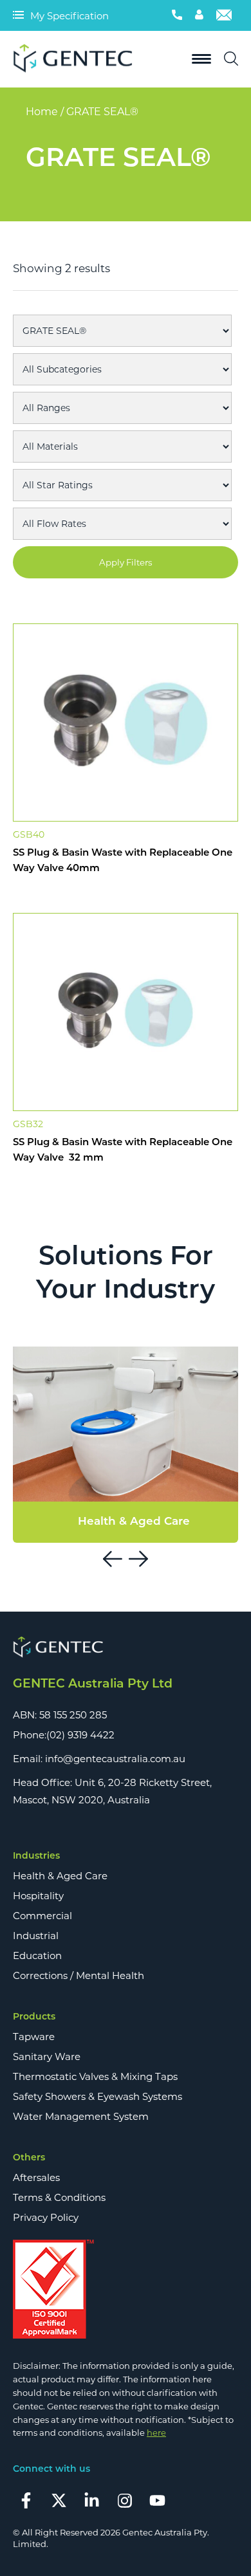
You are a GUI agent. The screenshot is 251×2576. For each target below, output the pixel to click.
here (156, 2433)
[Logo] (77, 59)
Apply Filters (126, 562)
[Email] (224, 15)
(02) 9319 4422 (80, 1735)
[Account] (199, 15)
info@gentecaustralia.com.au (115, 1759)
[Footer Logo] (126, 1648)
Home (42, 112)
